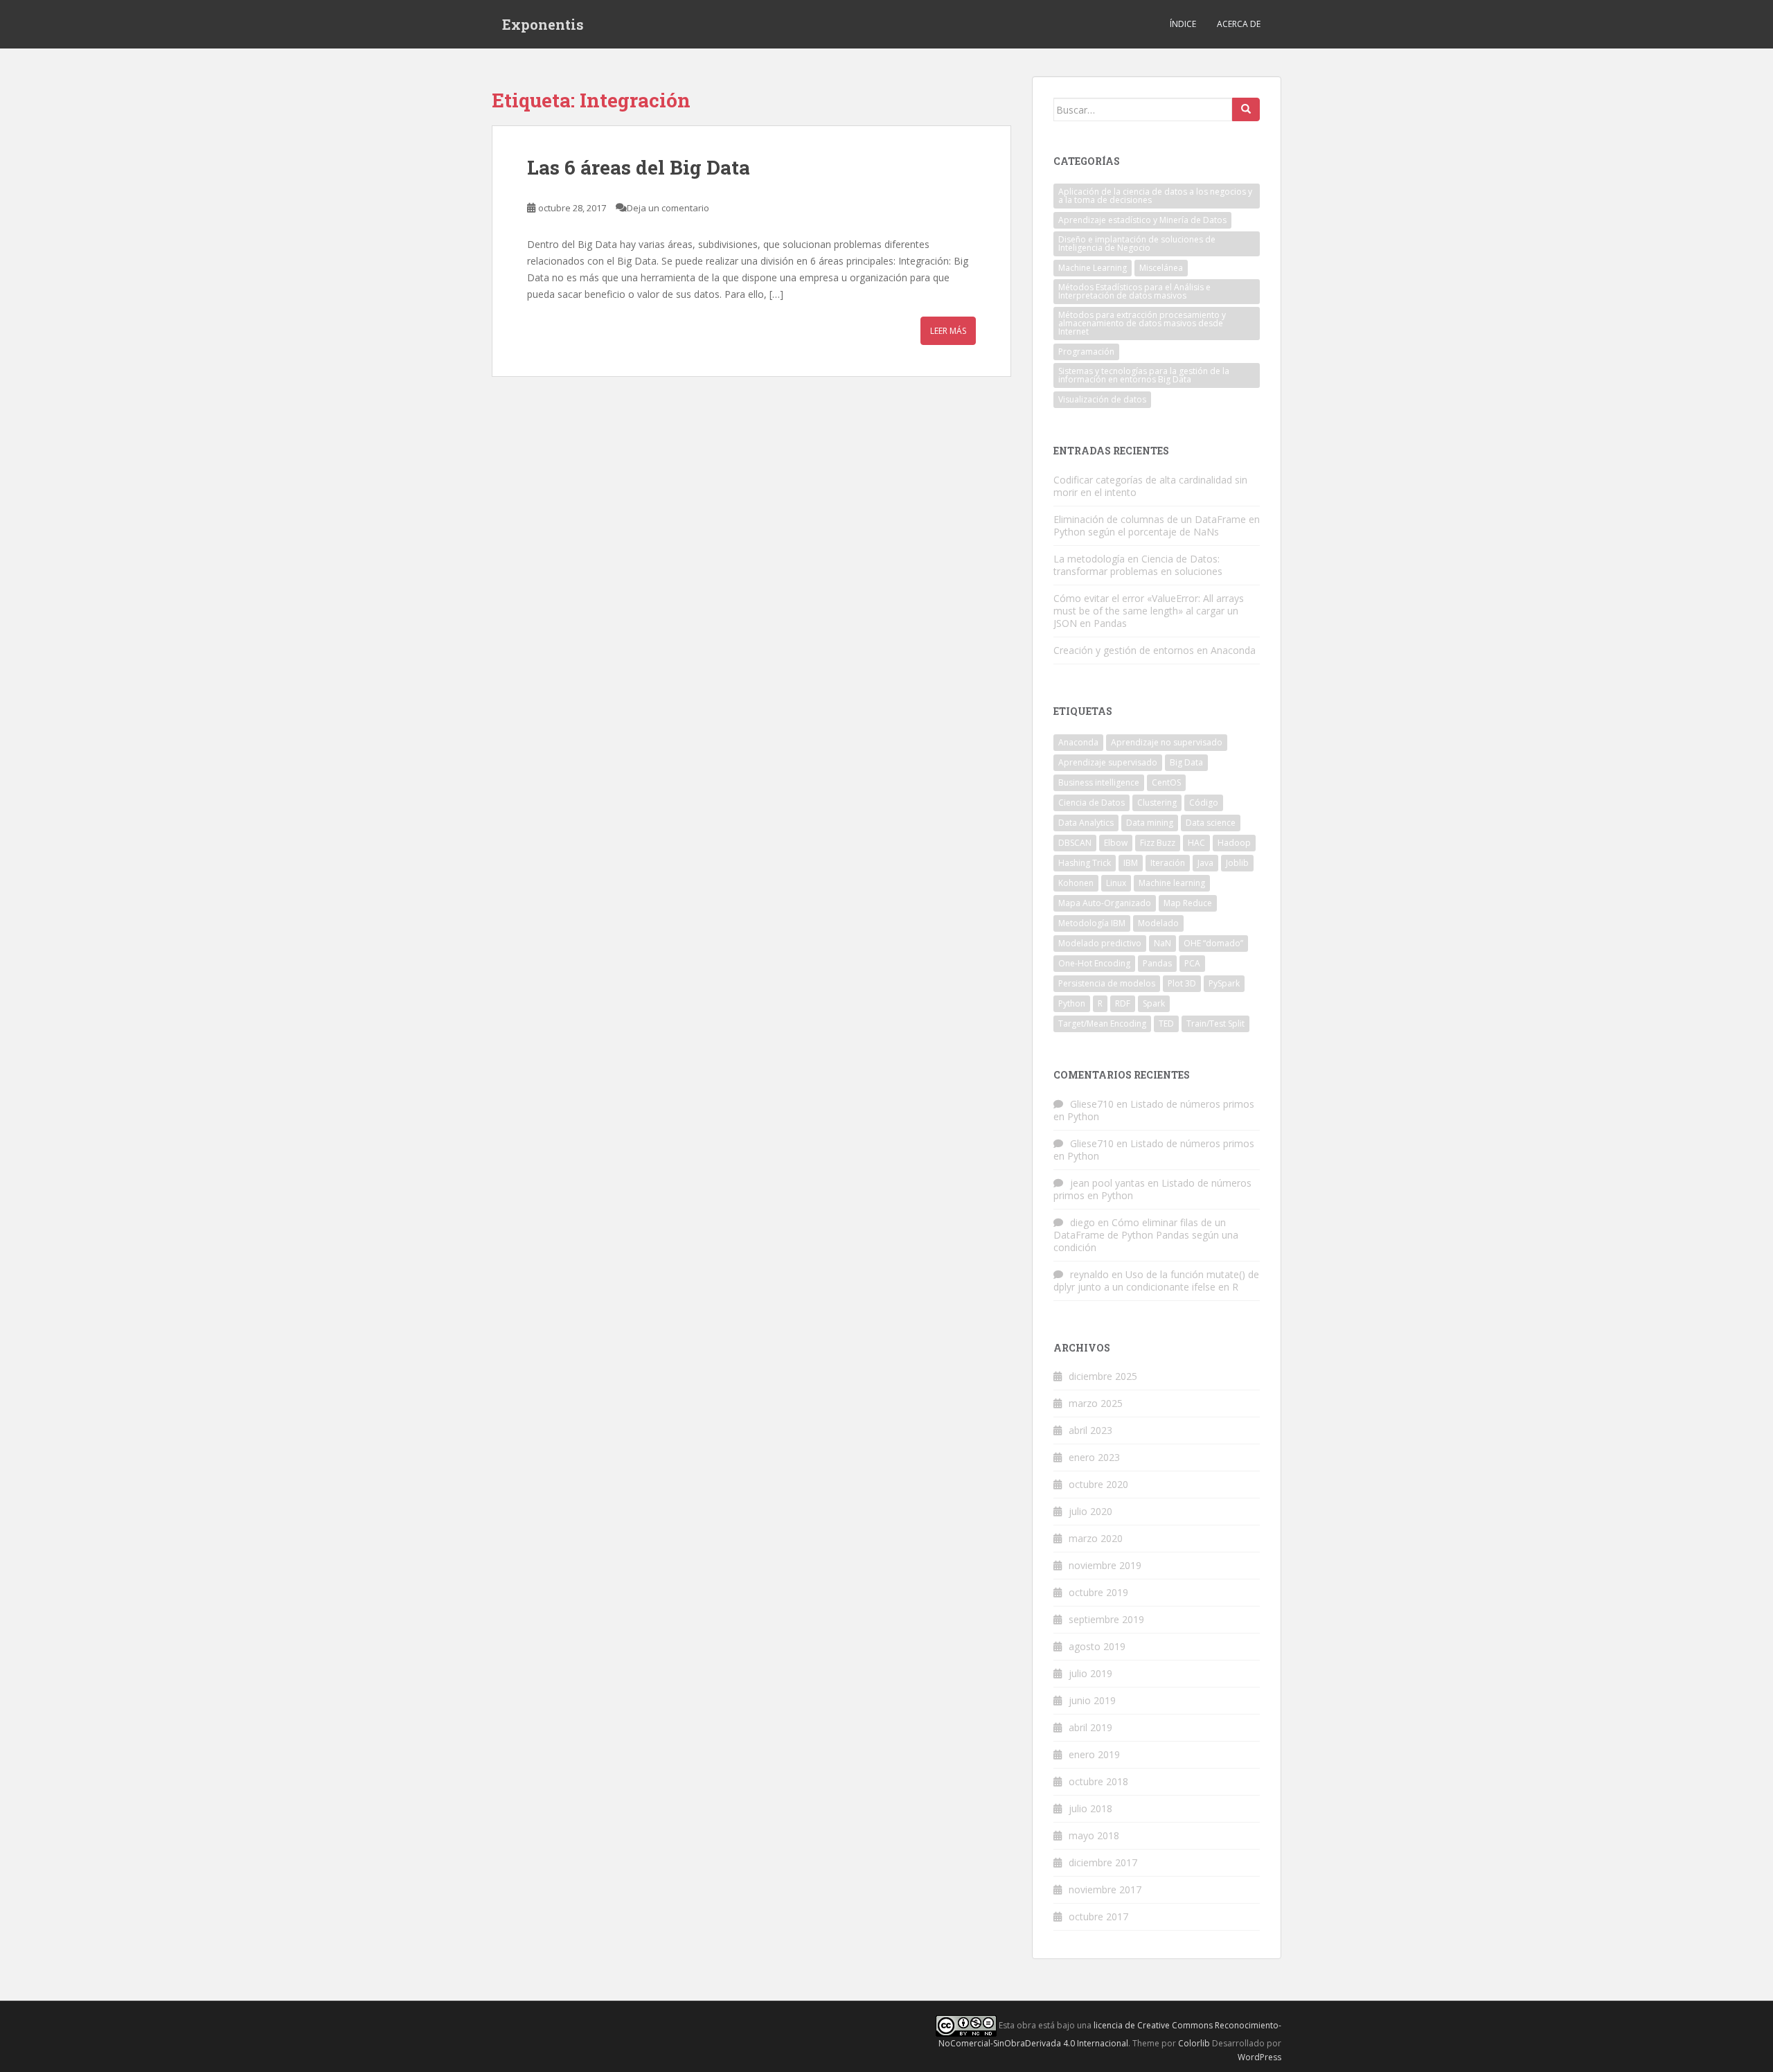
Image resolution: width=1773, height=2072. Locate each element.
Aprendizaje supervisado (1108, 762)
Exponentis (543, 24)
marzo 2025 (1096, 1403)
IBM (1131, 863)
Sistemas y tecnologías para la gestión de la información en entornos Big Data (1144, 375)
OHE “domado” (1213, 943)
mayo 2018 (1094, 1835)
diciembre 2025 (1103, 1376)
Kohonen (1076, 883)
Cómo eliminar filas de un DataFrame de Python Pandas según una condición (1146, 1235)
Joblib (1237, 863)
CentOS (1166, 782)
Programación (1086, 352)
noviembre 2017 (1105, 1889)
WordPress (1259, 2057)
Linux (1116, 883)
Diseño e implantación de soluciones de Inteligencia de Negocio (1137, 243)
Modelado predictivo (1100, 943)
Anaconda (1078, 742)
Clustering (1157, 803)
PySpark (1224, 983)
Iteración (1168, 863)
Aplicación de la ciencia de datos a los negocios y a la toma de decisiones (1155, 196)
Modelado (1158, 923)
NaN (1162, 943)
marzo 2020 (1096, 1538)
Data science (1211, 823)
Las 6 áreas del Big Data (639, 167)
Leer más (948, 331)
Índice (1183, 24)
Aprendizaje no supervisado (1167, 742)
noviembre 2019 (1105, 1565)
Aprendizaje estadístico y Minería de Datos (1142, 220)
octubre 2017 (1098, 1916)
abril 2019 (1090, 1727)
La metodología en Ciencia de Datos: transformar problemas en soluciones (1138, 565)
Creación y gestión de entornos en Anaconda (1155, 650)
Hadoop (1234, 843)
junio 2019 (1092, 1700)
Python (1072, 1003)
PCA (1192, 963)
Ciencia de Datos (1092, 803)
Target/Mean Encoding (1102, 1024)
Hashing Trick (1085, 863)
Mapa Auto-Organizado (1105, 903)
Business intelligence (1099, 782)
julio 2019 (1090, 1673)
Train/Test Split (1215, 1024)
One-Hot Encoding (1094, 963)
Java (1205, 863)
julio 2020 (1090, 1511)
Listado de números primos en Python (1154, 1110)
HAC (1196, 843)
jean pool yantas (1107, 1183)
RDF (1123, 1003)
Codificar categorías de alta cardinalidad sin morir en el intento (1150, 486)
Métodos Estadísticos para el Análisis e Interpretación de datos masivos (1134, 291)
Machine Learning (1093, 268)
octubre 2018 (1098, 1781)
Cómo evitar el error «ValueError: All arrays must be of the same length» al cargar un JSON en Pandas (1149, 611)
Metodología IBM (1092, 923)
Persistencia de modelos (1107, 983)
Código (1204, 803)
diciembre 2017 (1103, 1862)
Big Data (1186, 762)
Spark (1154, 1003)
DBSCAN (1075, 843)
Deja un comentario (668, 208)
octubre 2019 (1098, 1592)
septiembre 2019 (1106, 1619)
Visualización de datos (1102, 399)
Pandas (1157, 963)
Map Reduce (1188, 903)
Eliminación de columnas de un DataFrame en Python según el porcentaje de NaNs (1157, 525)
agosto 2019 (1097, 1646)
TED (1166, 1024)
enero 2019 (1094, 1754)
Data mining (1150, 823)
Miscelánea (1161, 268)
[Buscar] (1246, 109)
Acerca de (1239, 24)
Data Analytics (1086, 823)
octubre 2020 (1098, 1484)
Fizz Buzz (1158, 843)
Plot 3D (1182, 983)
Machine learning (1172, 883)
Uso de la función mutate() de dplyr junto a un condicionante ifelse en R (1156, 1281)
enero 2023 (1094, 1457)
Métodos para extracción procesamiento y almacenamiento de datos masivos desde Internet (1142, 323)
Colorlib (1194, 2043)
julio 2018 (1090, 1808)
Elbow (1116, 843)
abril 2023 (1090, 1430)
